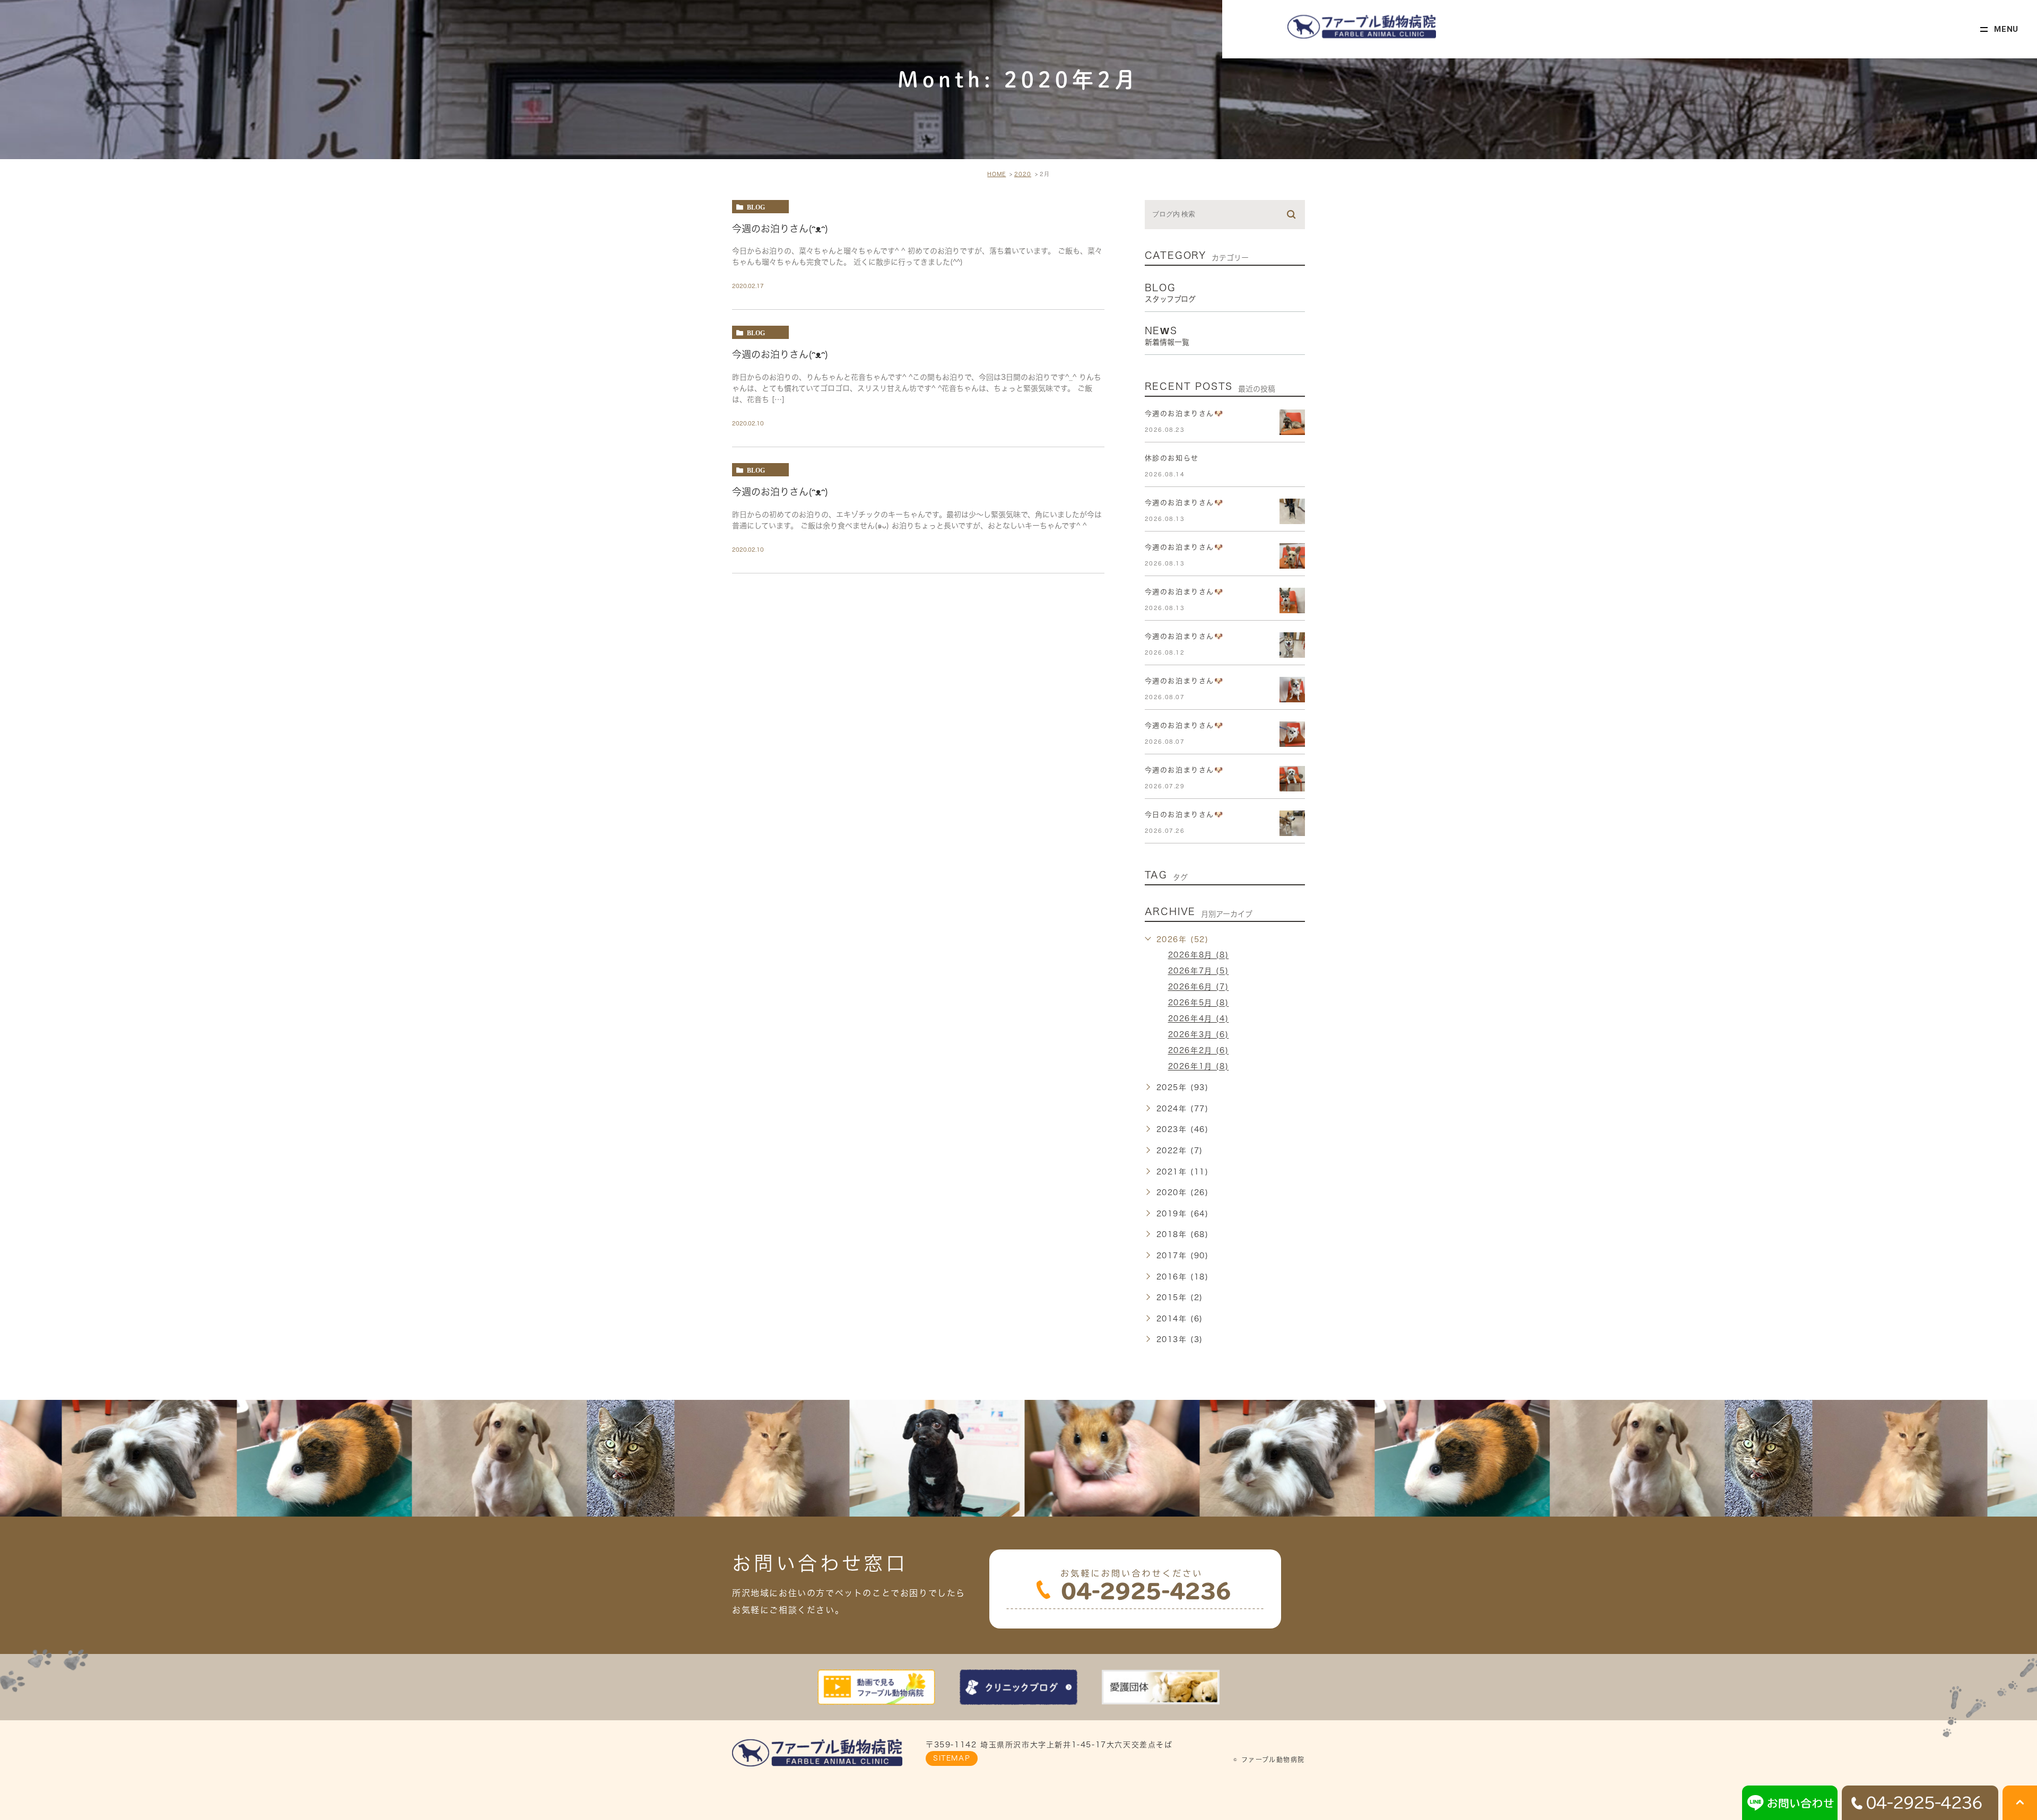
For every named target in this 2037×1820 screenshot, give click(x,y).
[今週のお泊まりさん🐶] (1292, 422)
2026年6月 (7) (1199, 987)
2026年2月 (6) (1199, 1051)
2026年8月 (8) (1199, 955)
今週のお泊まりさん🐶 (1184, 413)
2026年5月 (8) (1199, 1003)
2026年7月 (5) (1199, 971)
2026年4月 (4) (1199, 1019)
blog (756, 207)
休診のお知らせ (1172, 458)
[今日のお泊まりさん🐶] (1292, 823)
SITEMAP (952, 1758)
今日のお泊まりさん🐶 (1184, 815)
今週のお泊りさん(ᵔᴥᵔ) (780, 228)
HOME (996, 174)
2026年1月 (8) (1199, 1067)
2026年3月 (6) (1199, 1035)
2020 (1023, 174)
